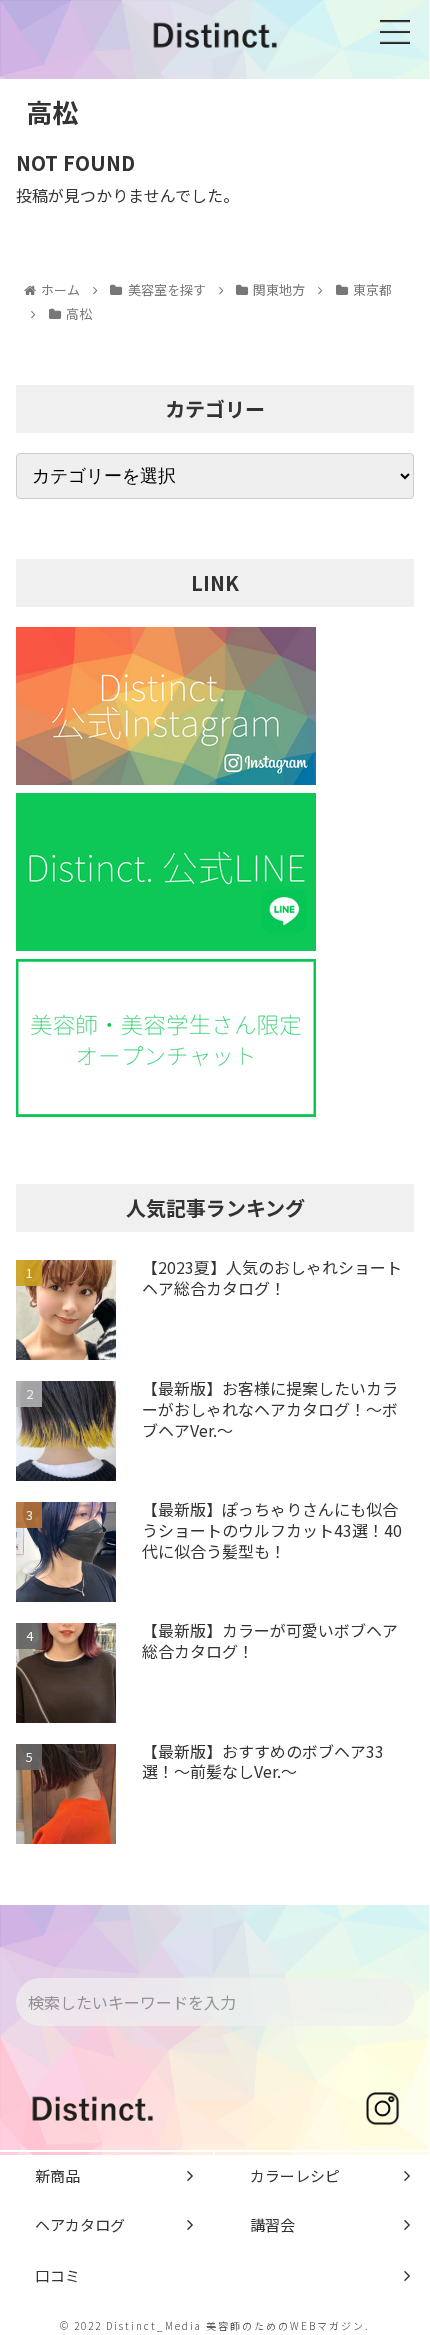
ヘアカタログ (80, 2224)
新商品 (57, 2175)
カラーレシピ (295, 2175)
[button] (396, 2003)
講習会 (272, 2224)
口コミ (57, 2275)
